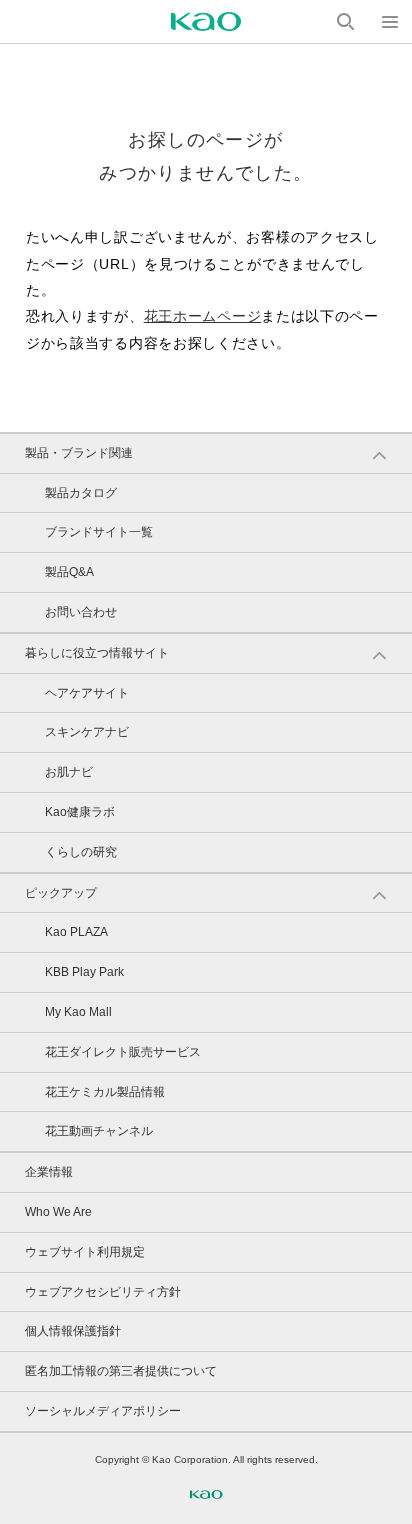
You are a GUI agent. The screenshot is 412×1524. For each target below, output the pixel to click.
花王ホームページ (203, 316)
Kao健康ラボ (80, 812)
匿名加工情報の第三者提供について (121, 1371)
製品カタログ (81, 493)
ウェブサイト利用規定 (85, 1252)
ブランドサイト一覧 (99, 532)
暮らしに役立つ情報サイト (97, 653)
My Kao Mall (78, 1012)
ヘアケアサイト (87, 693)
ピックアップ (61, 893)
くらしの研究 (81, 852)
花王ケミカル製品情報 (105, 1092)
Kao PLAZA (76, 932)
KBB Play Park (84, 972)
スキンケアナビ (87, 732)
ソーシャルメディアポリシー (103, 1411)
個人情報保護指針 (73, 1331)
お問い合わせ (81, 612)
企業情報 (49, 1172)
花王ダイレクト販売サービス (123, 1052)
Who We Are (58, 1212)
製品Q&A (69, 572)
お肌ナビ (69, 772)
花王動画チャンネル (99, 1131)
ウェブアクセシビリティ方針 (103, 1292)
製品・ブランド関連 (79, 453)
